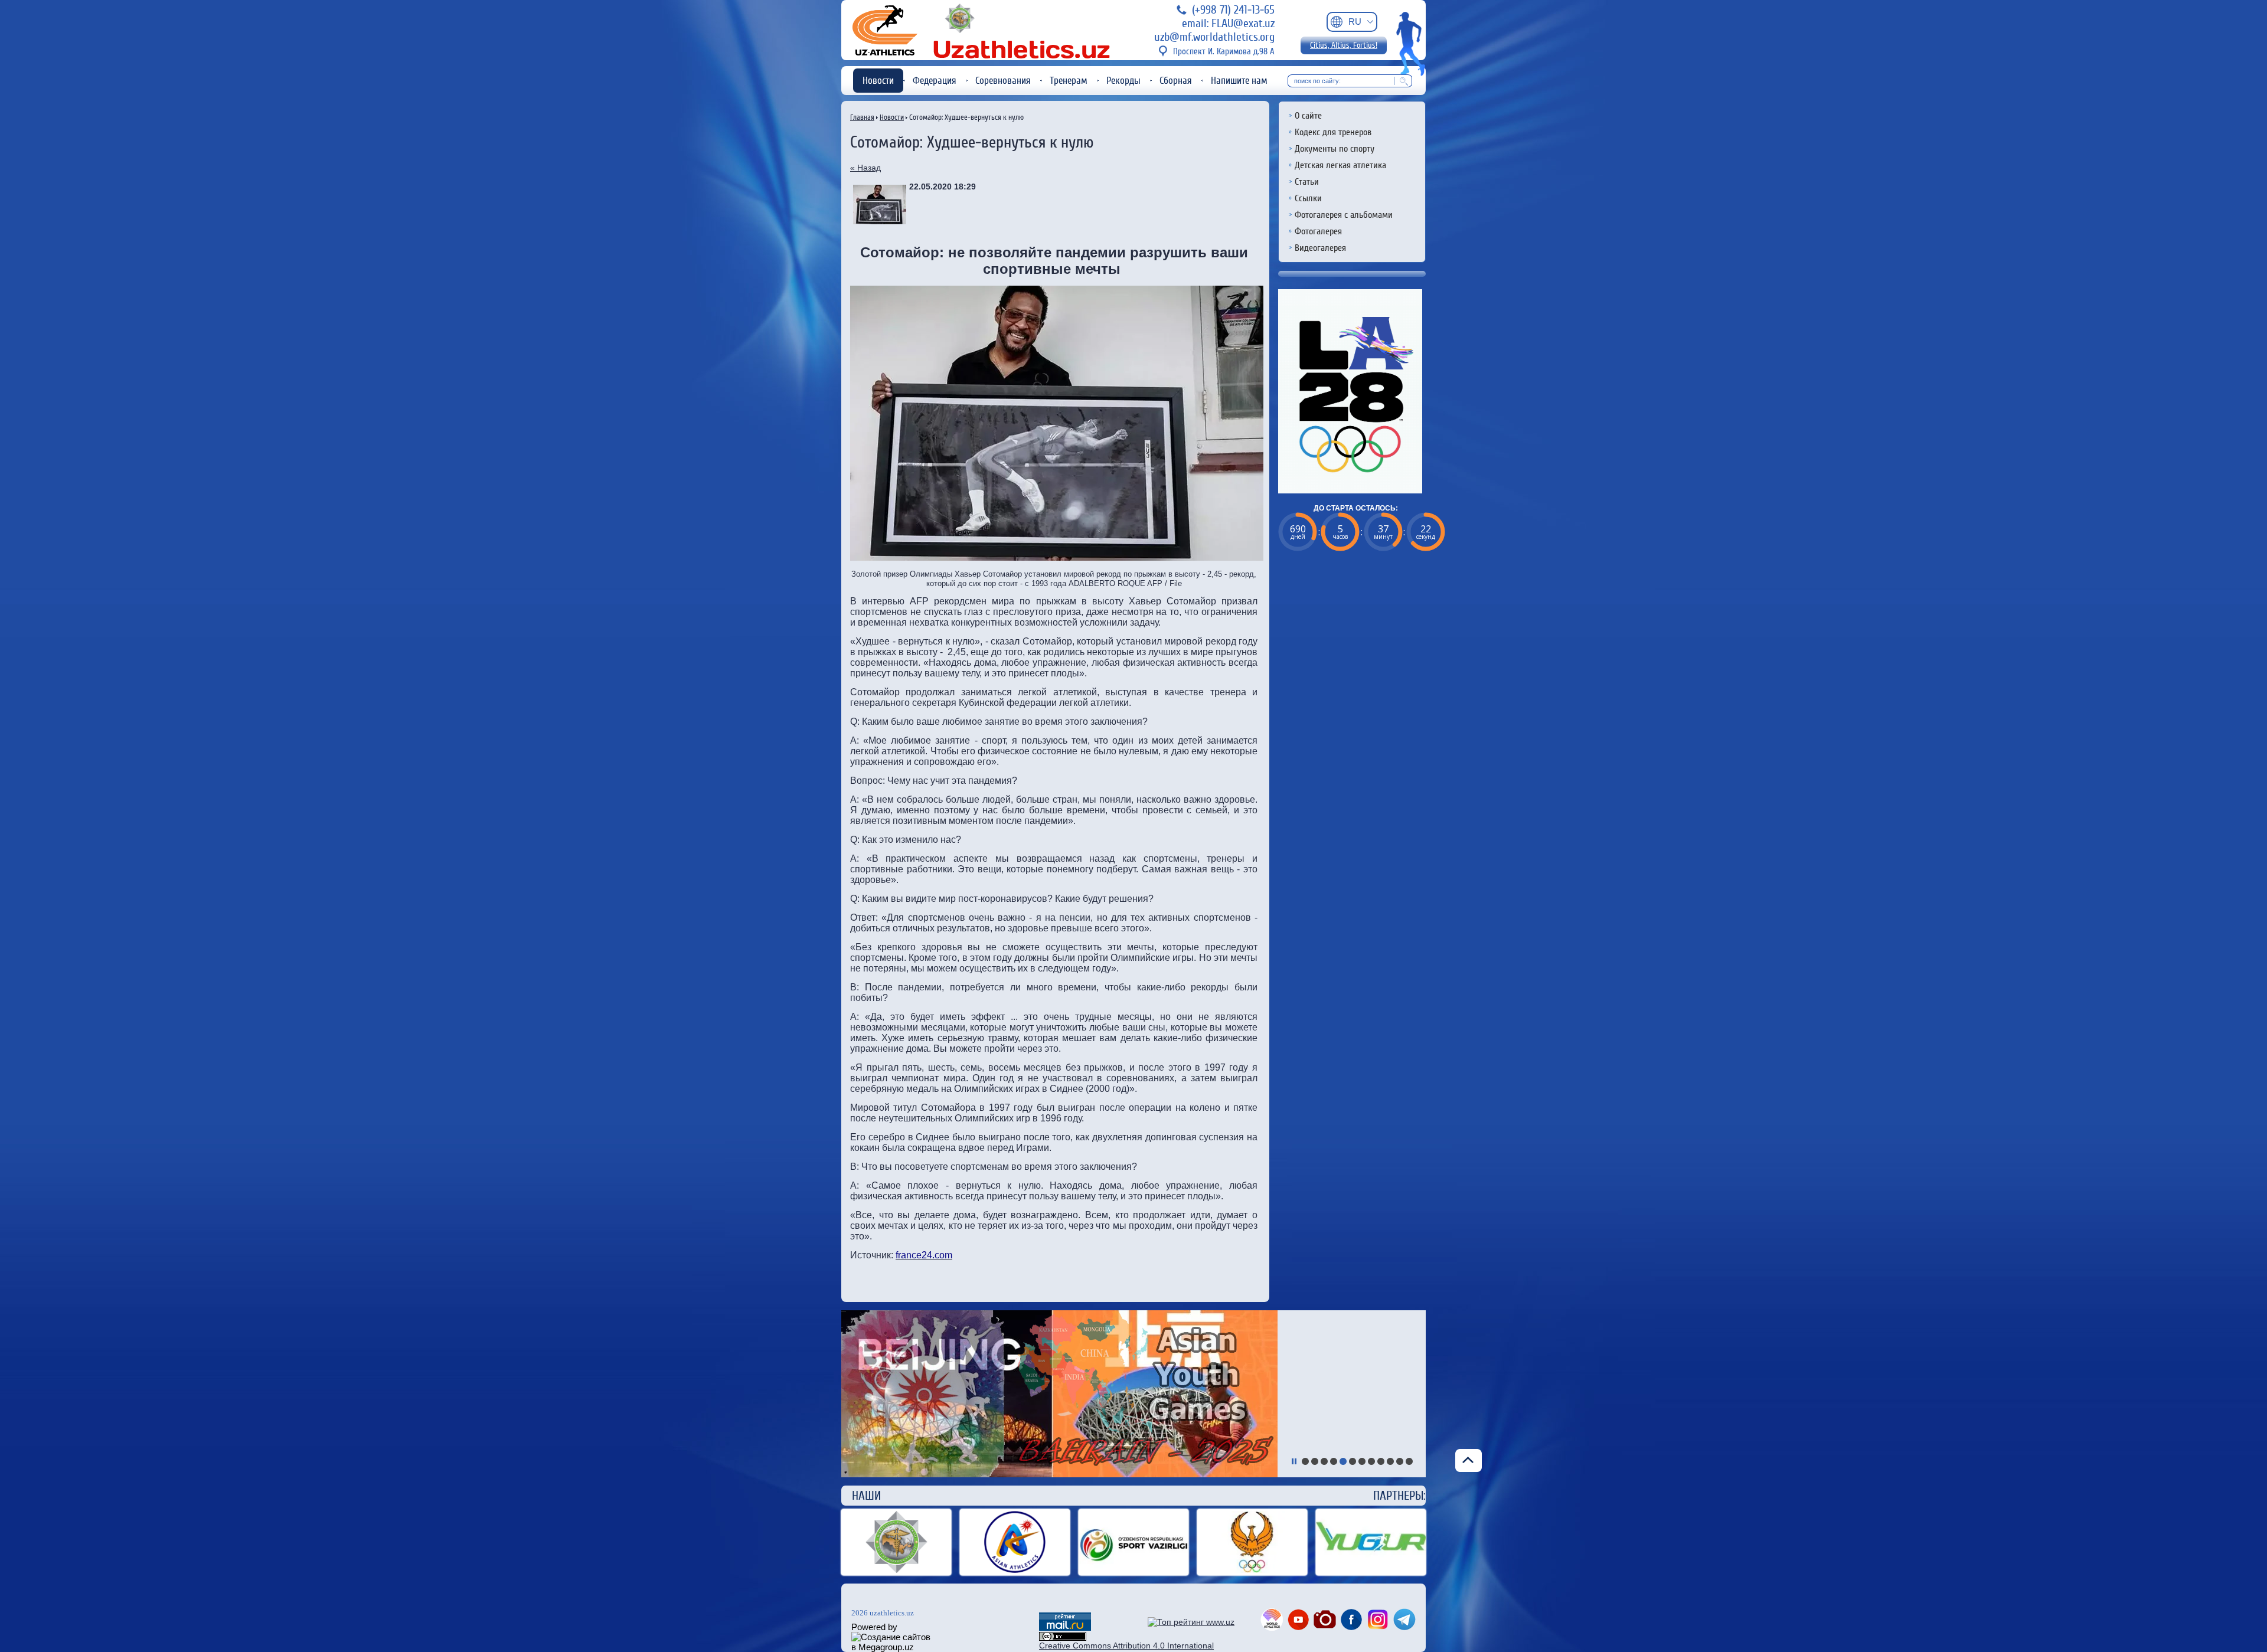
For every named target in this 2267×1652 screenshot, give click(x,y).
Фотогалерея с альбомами (1344, 215)
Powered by (874, 1627)
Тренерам (1069, 81)
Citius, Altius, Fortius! (1344, 45)
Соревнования (1003, 81)
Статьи (1307, 182)
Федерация (935, 81)
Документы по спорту (1335, 149)
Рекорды (1123, 81)
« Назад (865, 168)
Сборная (1176, 81)
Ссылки (1308, 198)
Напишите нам (1239, 81)
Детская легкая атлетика (1340, 165)
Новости (878, 81)
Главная (862, 117)
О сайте (1308, 116)
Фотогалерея (1318, 231)
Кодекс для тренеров (1333, 132)
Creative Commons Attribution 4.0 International (1126, 1646)
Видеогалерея (1320, 248)
